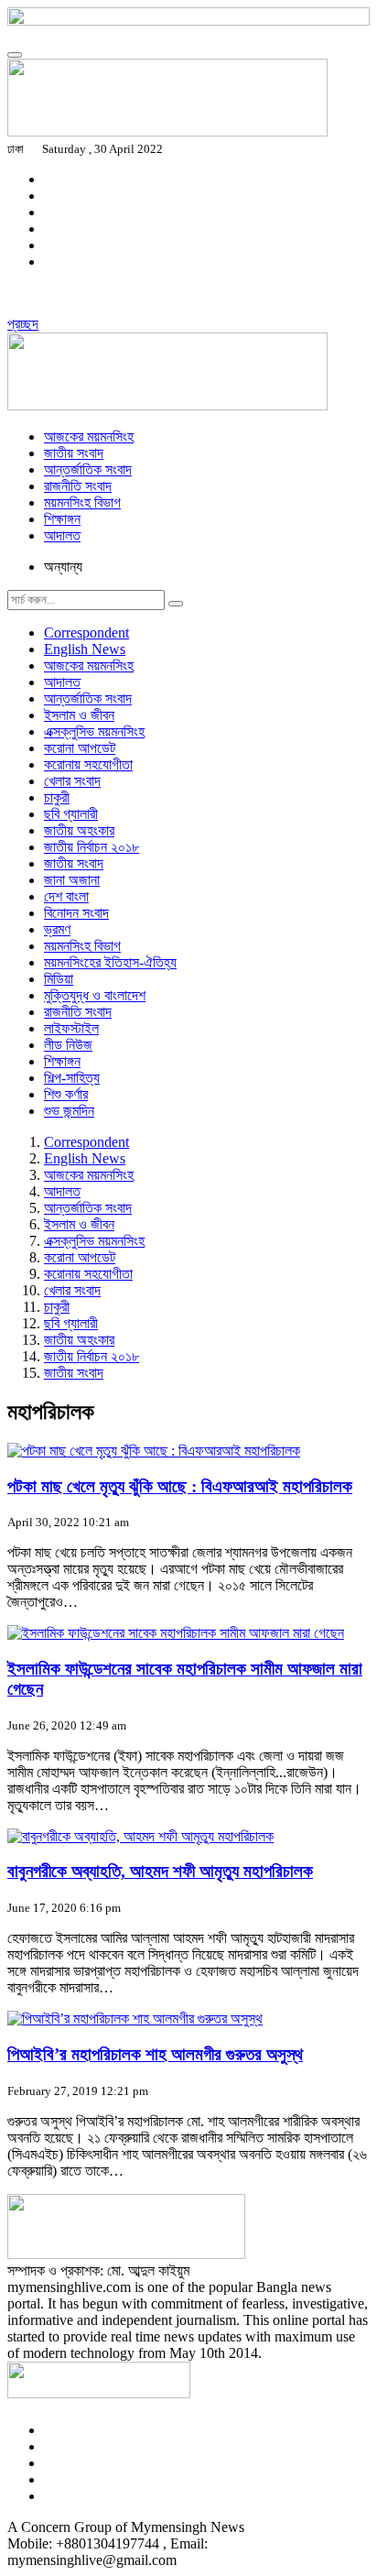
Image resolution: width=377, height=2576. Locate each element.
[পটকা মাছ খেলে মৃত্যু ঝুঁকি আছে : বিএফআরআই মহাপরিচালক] (154, 1451)
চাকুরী (57, 797)
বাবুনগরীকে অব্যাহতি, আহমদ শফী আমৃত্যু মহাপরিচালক (160, 1871)
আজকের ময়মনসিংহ (89, 437)
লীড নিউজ (68, 1045)
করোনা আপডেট (80, 748)
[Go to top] (15, 55)
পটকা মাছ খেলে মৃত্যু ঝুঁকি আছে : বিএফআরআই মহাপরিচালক (180, 1486)
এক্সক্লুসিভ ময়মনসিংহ (94, 731)
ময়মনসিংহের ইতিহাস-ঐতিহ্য (110, 962)
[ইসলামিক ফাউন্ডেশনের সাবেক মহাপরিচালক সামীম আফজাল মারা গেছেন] (176, 1633)
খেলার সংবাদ (72, 781)
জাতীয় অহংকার (79, 830)
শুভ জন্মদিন (69, 1111)
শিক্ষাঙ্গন (62, 519)
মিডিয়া (59, 979)
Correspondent (86, 633)
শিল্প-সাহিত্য (72, 1078)
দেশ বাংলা (66, 896)
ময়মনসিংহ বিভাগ (82, 502)
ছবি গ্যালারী (71, 814)
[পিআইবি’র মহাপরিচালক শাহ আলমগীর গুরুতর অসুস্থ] (135, 2019)
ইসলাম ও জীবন (79, 715)
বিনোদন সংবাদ (76, 913)
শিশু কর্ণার (66, 1094)
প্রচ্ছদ (23, 324)
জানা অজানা (72, 880)
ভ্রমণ (57, 929)
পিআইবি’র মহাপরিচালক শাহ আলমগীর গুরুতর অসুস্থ (155, 2054)
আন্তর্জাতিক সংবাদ (88, 469)
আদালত (62, 535)
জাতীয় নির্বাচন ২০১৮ (92, 847)
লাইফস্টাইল (71, 1028)
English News (85, 649)
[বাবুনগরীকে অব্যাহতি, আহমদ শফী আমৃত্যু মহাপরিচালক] (140, 1836)
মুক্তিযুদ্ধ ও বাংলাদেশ (95, 995)
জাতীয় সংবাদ (74, 453)
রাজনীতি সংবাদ (78, 486)
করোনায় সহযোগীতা (88, 764)
